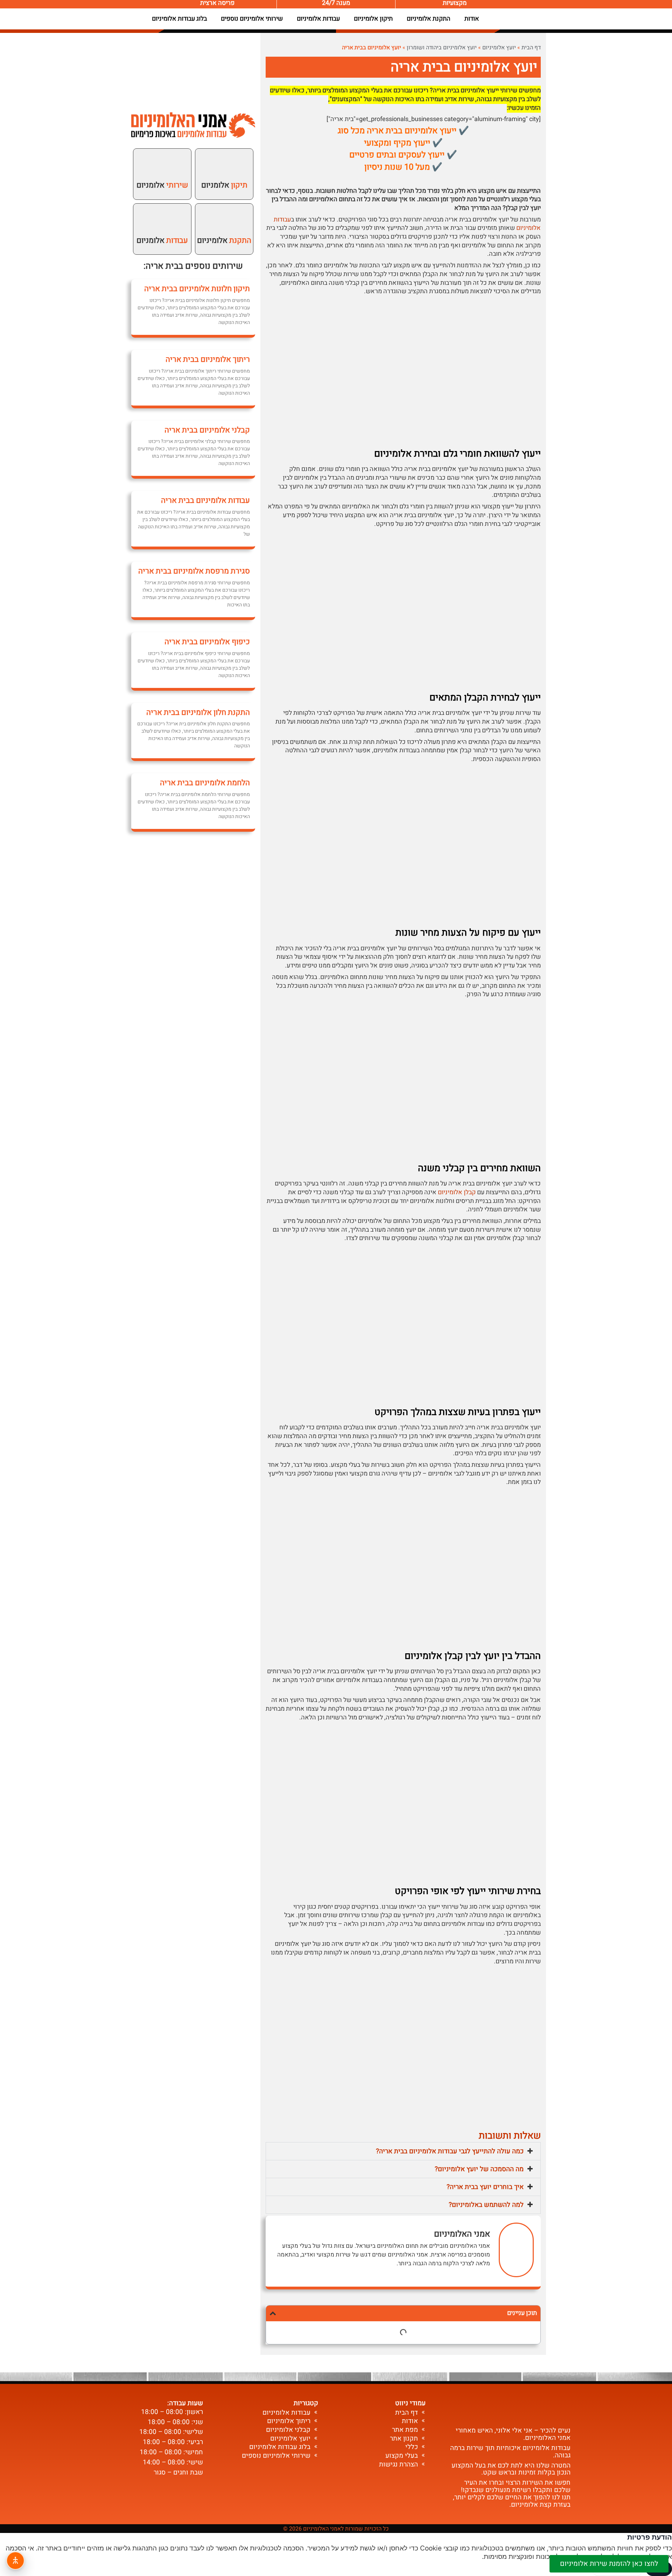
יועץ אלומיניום (499, 48)
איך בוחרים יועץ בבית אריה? (485, 2187)
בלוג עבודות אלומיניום (179, 19)
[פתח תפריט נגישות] (15, 2561)
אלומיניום (224, 240)
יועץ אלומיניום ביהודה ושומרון (442, 48)
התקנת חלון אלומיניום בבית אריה (198, 712)
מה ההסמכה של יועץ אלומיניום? (479, 2169)
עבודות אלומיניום (318, 19)
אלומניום (224, 185)
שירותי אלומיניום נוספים (252, 19)
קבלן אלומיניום (457, 1192)
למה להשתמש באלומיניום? (486, 2205)
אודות (472, 19)
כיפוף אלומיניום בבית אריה (207, 642)
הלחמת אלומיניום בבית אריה (205, 783)
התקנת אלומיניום (429, 19)
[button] (403, 2151)
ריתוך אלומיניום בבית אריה (208, 359)
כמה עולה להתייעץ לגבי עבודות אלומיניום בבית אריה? (450, 2151)
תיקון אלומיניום (373, 19)
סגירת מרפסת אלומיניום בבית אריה (194, 571)
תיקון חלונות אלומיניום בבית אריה (197, 289)
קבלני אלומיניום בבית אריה (207, 430)
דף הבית (531, 48)
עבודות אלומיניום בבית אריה (205, 500)
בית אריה (162, 266)
